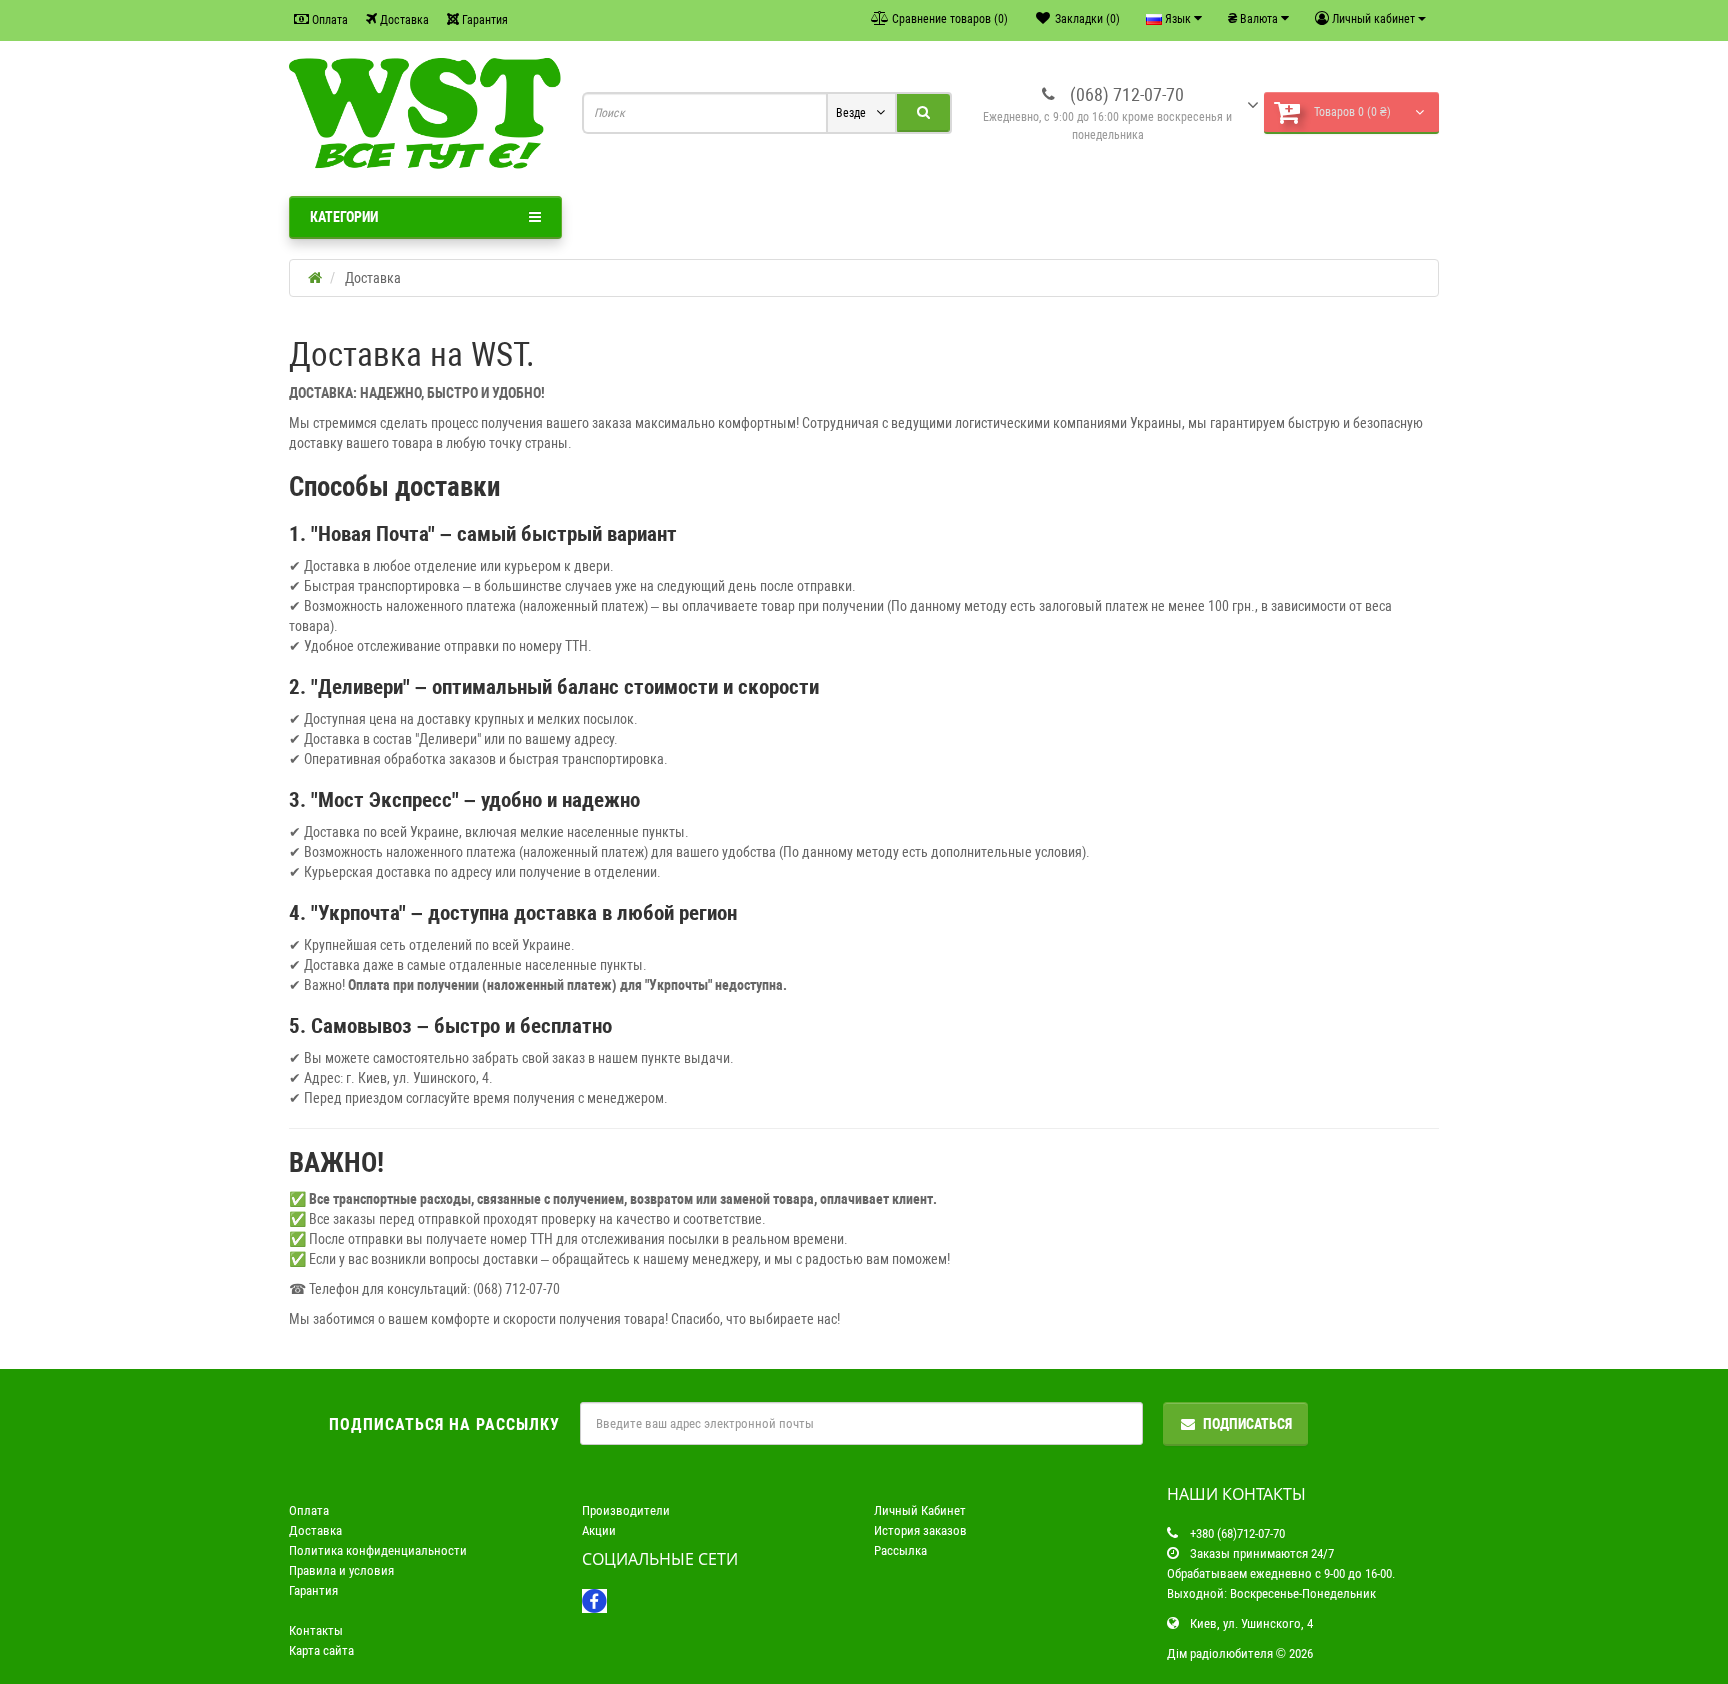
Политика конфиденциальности (378, 1550)
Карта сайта (321, 1650)
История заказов (920, 1530)
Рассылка (900, 1550)
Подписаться (1247, 1424)
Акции (599, 1530)
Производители (626, 1510)
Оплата (328, 20)
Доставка (403, 20)
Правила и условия (341, 1570)
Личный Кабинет (920, 1510)
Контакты (316, 1630)
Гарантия (483, 20)
